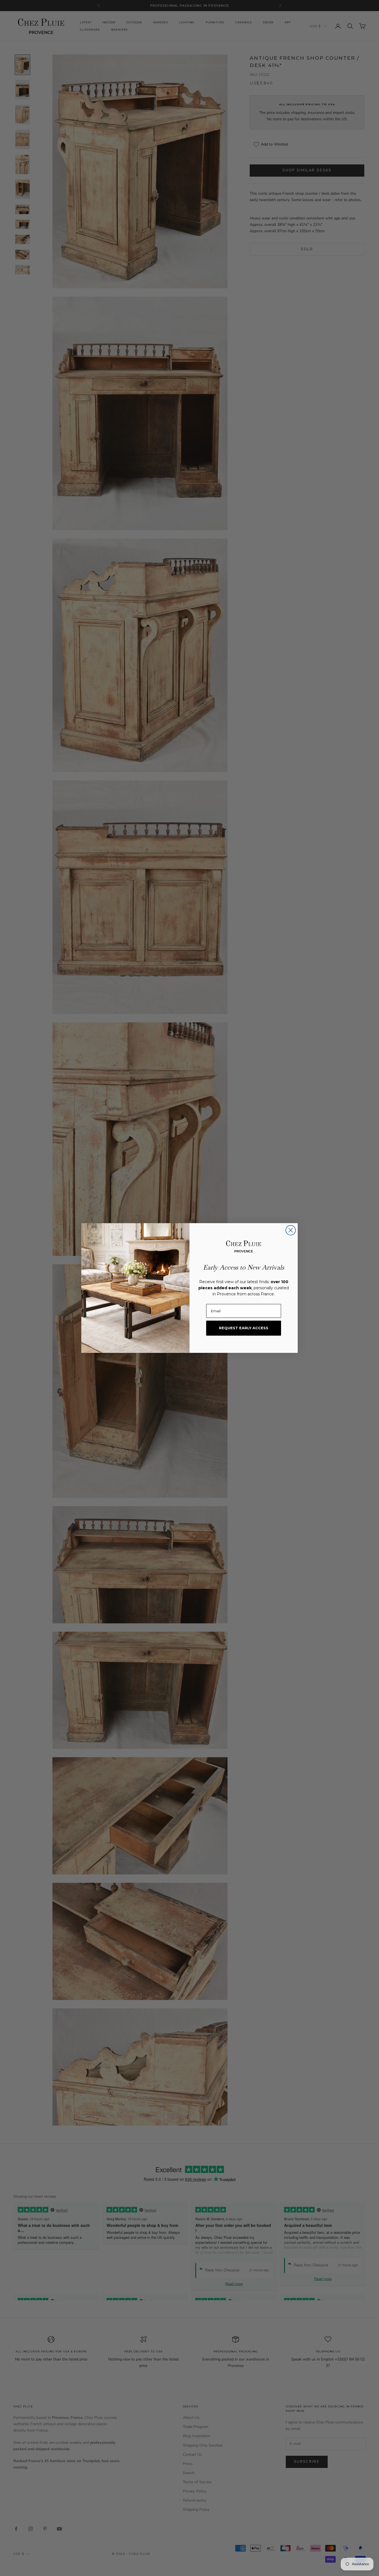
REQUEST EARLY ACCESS (244, 1328)
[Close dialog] (291, 1230)
